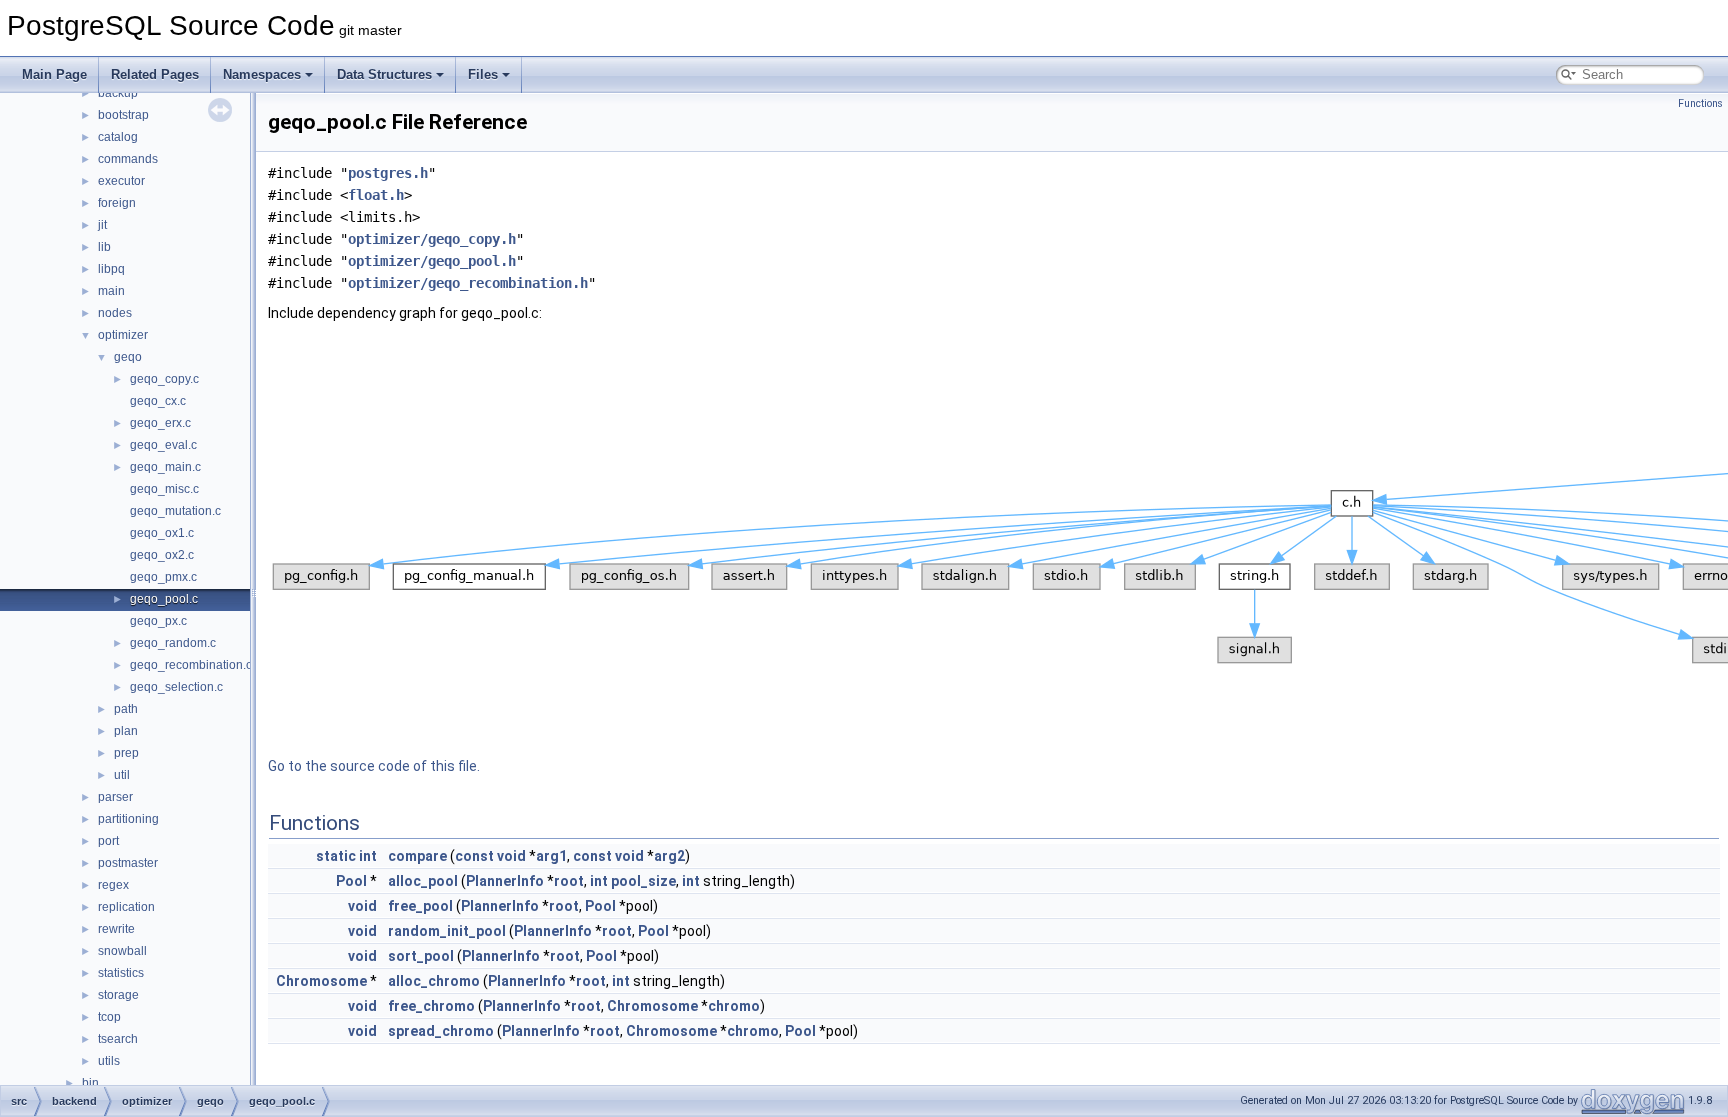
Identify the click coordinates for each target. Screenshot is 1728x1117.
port (108, 841)
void (511, 856)
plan (126, 731)
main (111, 291)
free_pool (420, 906)
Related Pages (155, 74)
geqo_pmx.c (163, 577)
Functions (1700, 103)
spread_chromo (441, 1031)
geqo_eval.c (163, 445)
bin (90, 1083)
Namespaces (262, 74)
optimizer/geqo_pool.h (432, 261)
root (569, 881)
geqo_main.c (165, 467)
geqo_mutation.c (175, 511)
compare (417, 856)
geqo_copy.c (164, 379)
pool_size (643, 881)
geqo (128, 357)
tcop (109, 1017)
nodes (115, 313)
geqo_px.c (158, 621)
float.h (376, 195)
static (336, 856)
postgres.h (388, 173)
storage (118, 995)
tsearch (118, 1039)
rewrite (116, 929)
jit (102, 225)
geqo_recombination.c (191, 665)
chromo (734, 1006)
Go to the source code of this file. (374, 766)
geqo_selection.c (176, 687)
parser (115, 797)
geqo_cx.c (158, 401)
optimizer (123, 335)
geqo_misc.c (164, 489)
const (474, 856)
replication (126, 907)
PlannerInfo (505, 881)
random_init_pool (447, 931)
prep (126, 753)
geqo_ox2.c (162, 555)
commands (128, 159)
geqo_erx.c (160, 423)
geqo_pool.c (164, 599)
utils (109, 1061)
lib (104, 247)
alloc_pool (423, 881)
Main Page (54, 74)
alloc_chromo (434, 981)
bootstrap (123, 115)
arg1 (551, 856)
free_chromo (431, 1006)
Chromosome (321, 981)
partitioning (128, 819)
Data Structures (384, 74)
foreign (117, 203)
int (368, 856)
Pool (351, 881)
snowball (122, 951)
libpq (111, 269)
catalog (118, 137)
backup (118, 93)
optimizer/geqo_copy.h (432, 239)
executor (121, 181)
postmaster (128, 863)
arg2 (669, 856)
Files (483, 74)
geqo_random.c (173, 643)
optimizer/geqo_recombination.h (468, 283)
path (126, 709)
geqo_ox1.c (162, 533)
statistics (121, 973)
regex (113, 885)
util (122, 775)
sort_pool (421, 956)
